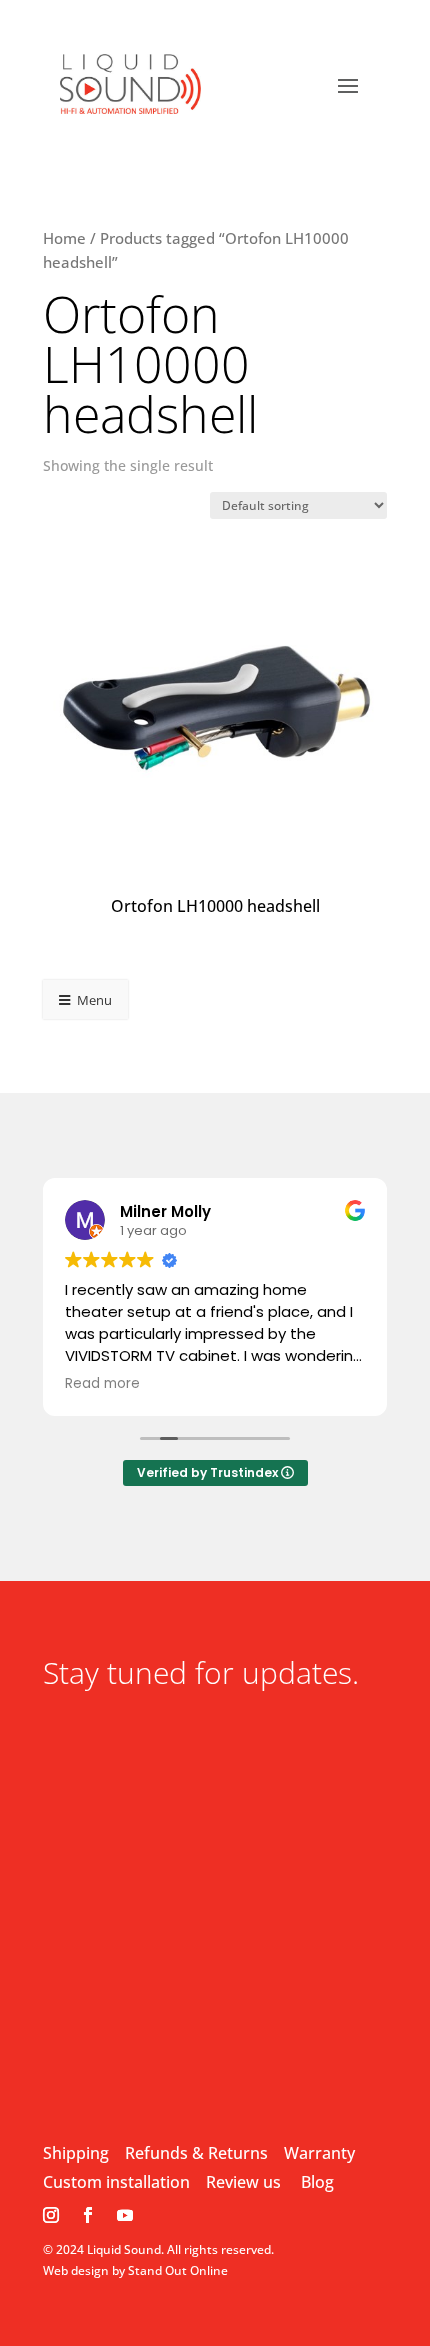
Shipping (76, 2153)
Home (64, 238)
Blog (317, 2182)
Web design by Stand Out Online (135, 2270)
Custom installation (116, 2182)
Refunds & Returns (196, 2153)
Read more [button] (102, 1384)
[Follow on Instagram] (51, 2215)
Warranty (319, 2153)
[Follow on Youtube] (125, 2215)
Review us (243, 2182)
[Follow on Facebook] (88, 2215)
